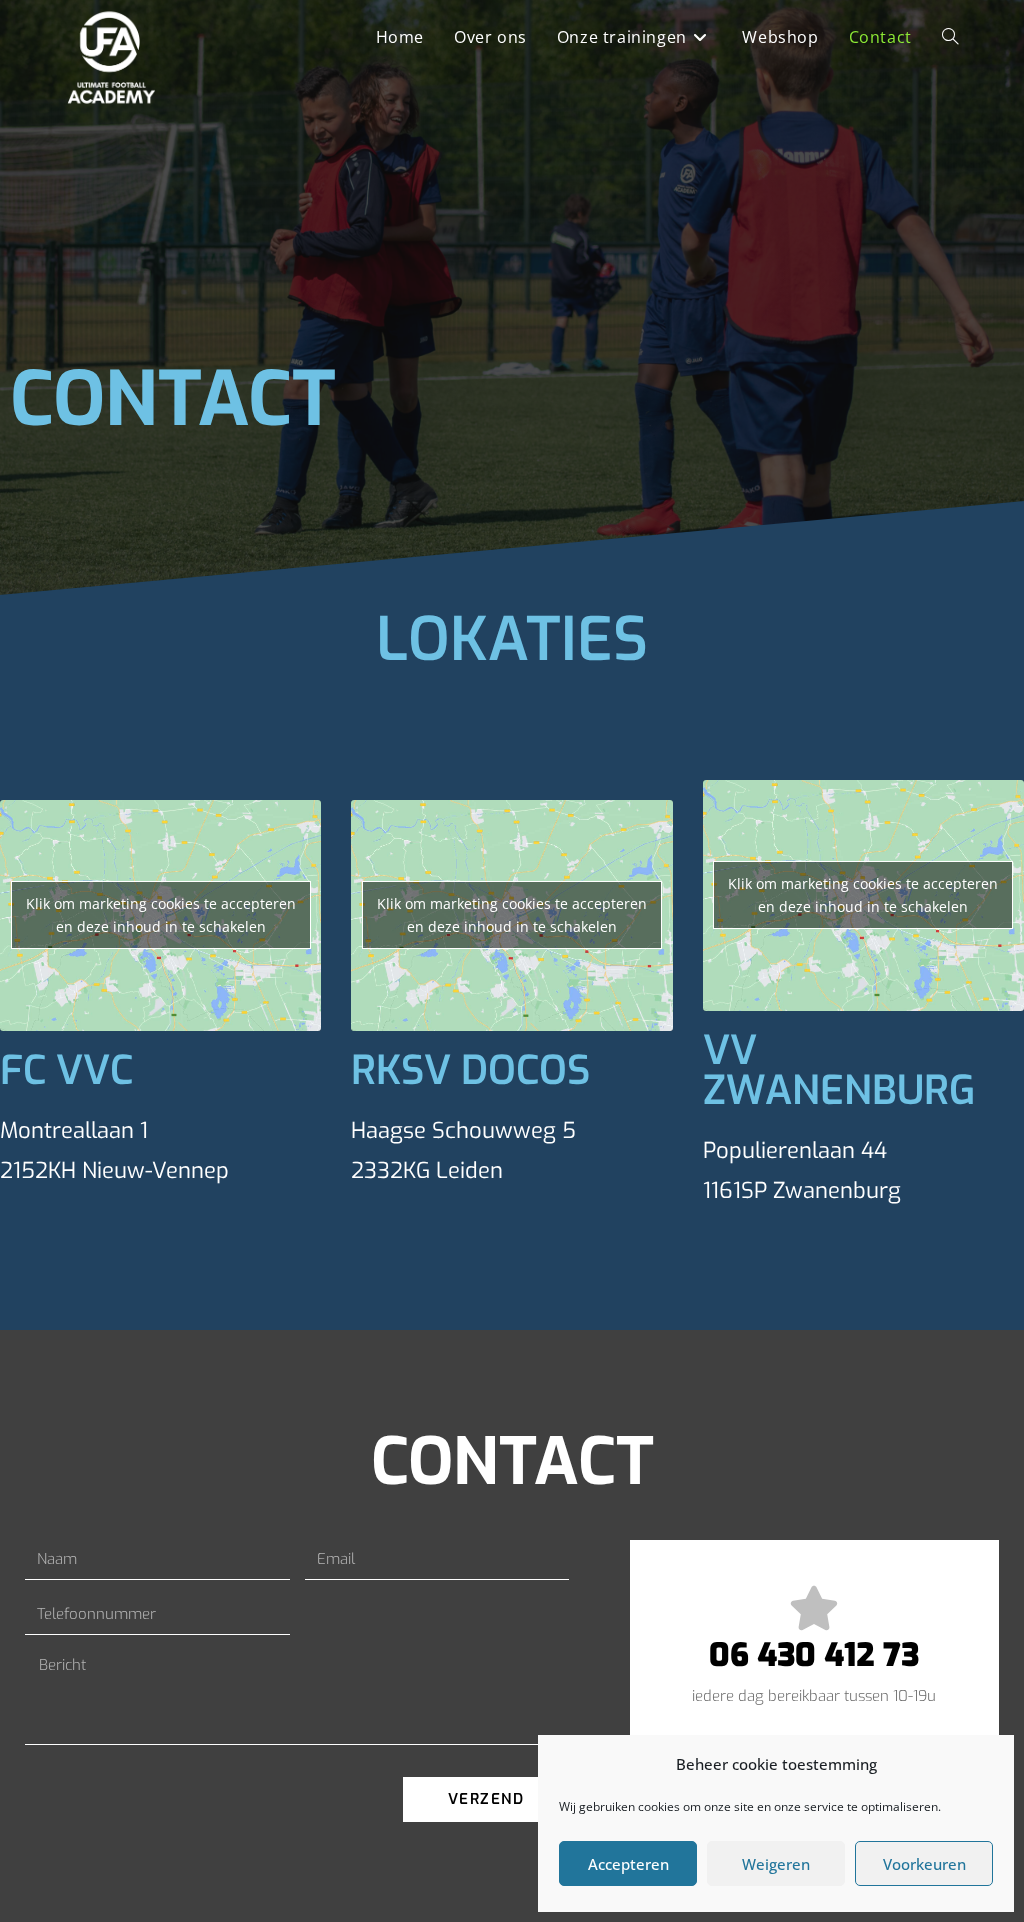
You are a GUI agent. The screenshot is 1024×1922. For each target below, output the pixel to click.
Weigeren (776, 1864)
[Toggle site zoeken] (950, 37)
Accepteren (628, 1864)
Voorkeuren (924, 1864)
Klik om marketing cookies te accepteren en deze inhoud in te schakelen (161, 915)
